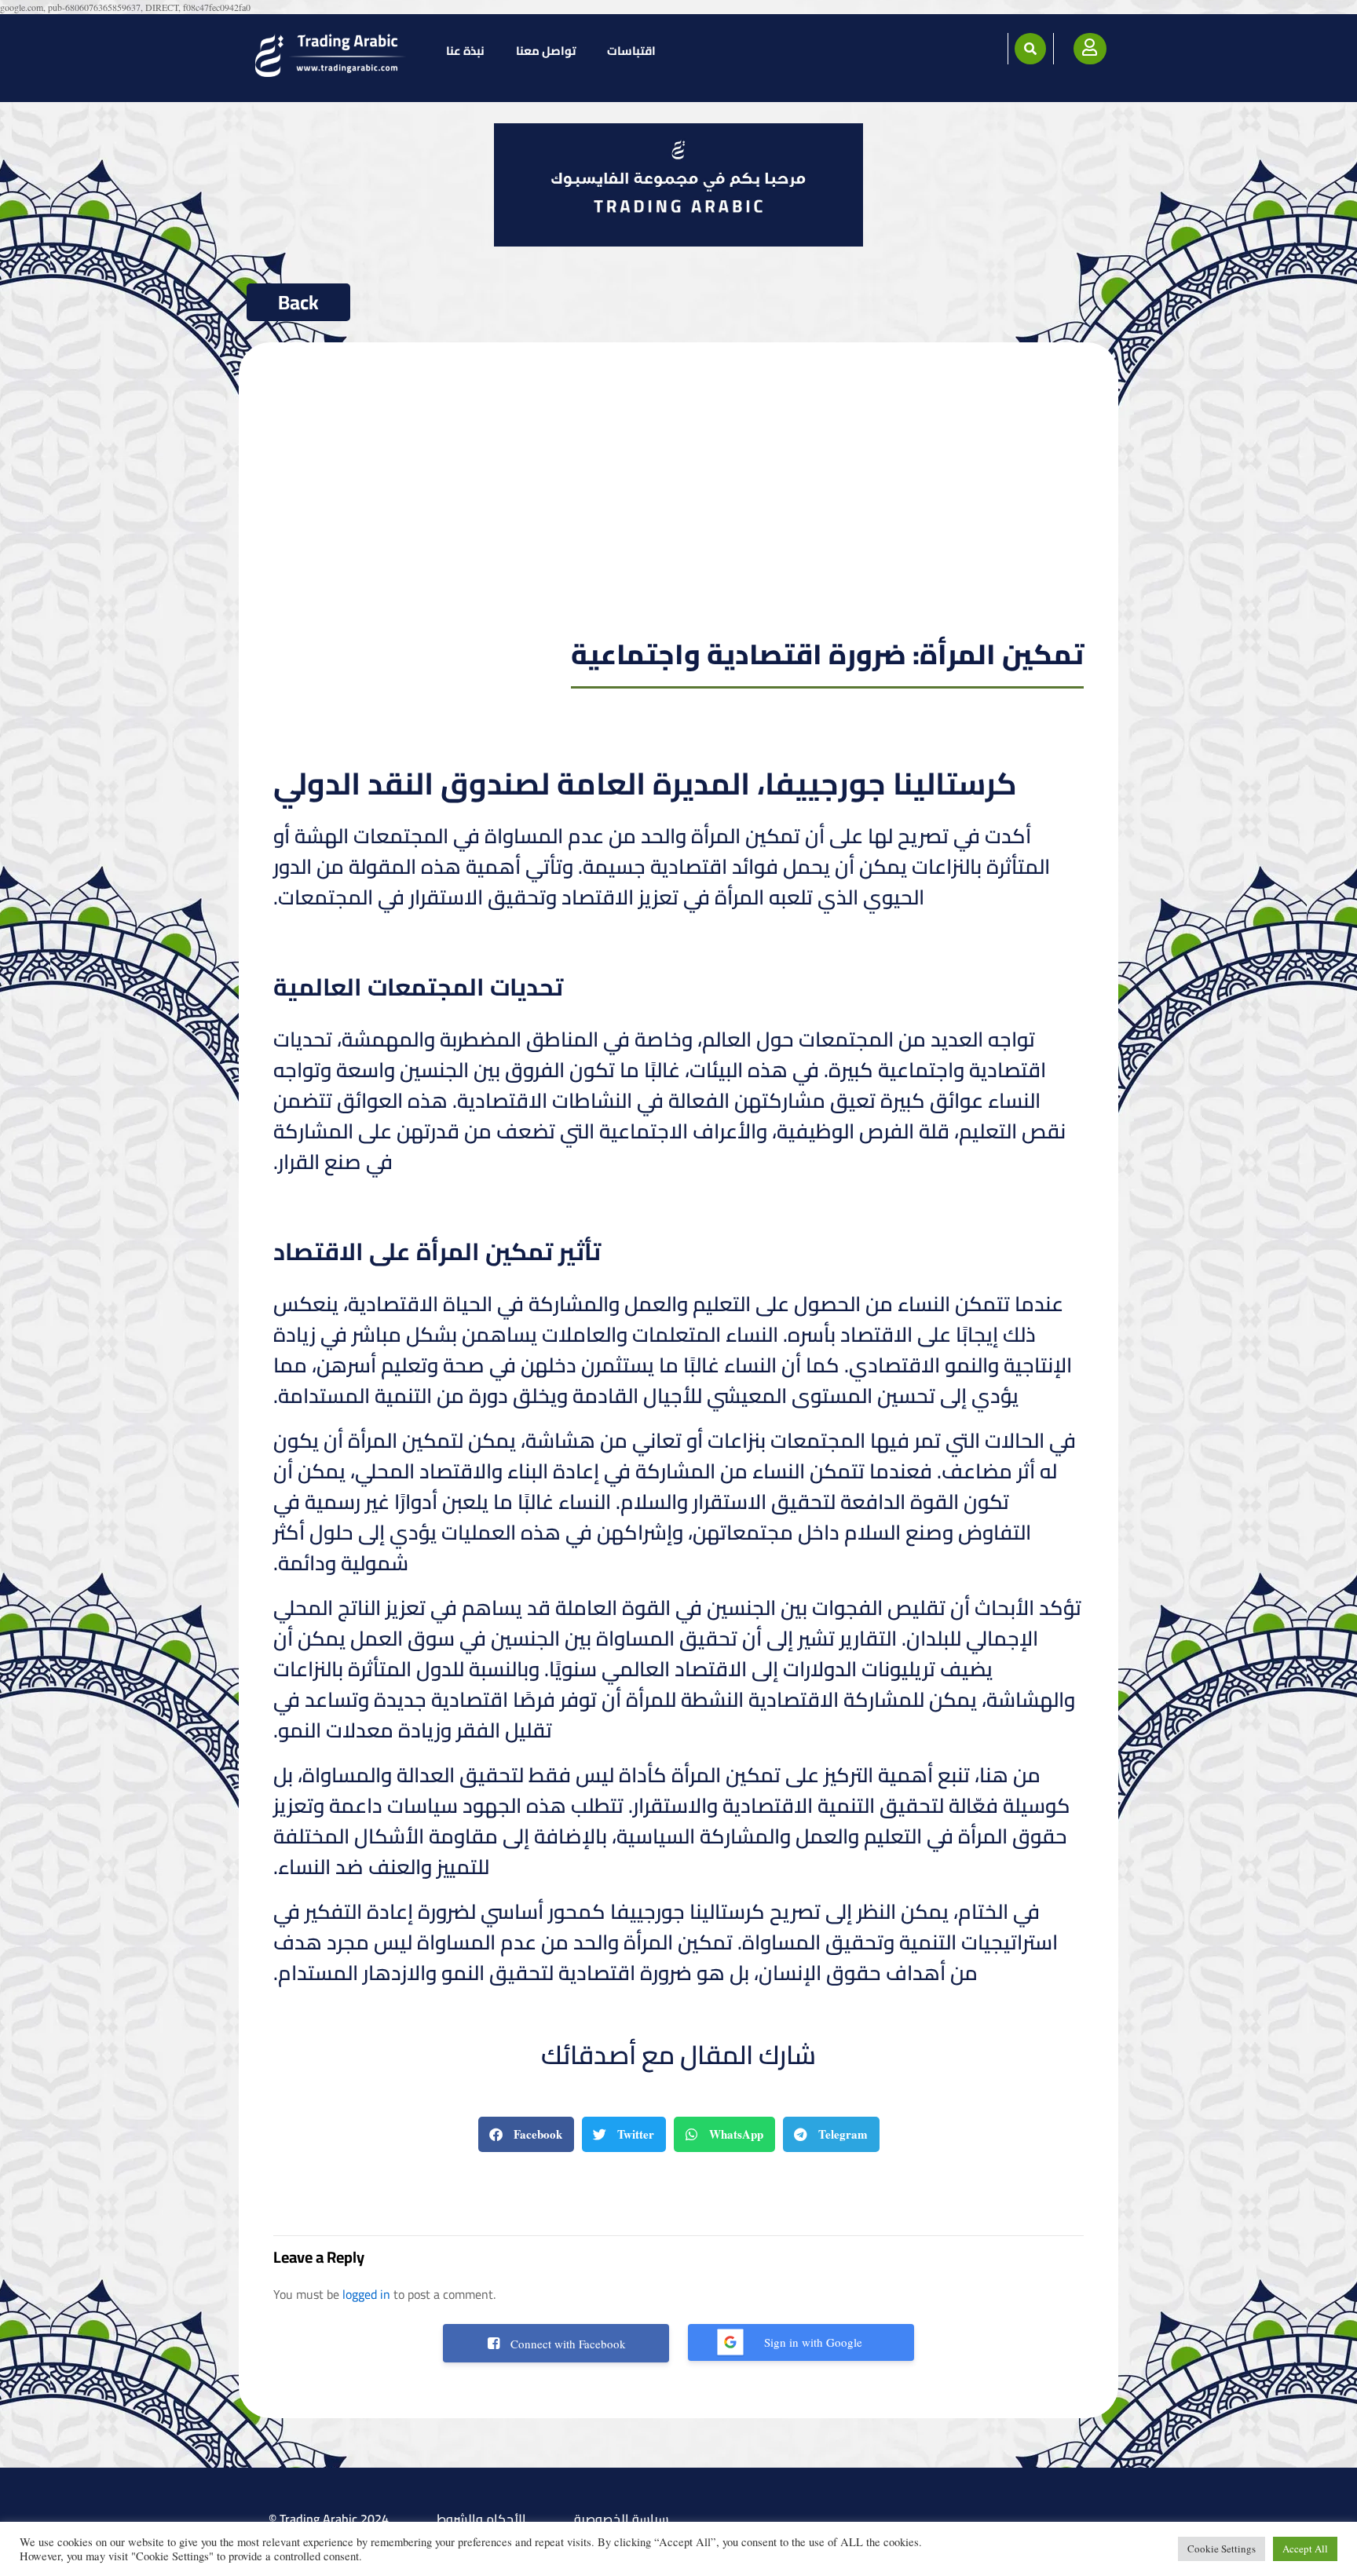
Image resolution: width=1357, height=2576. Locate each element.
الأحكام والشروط (481, 2519)
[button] (1030, 49)
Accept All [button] (1305, 2549)
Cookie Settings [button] (1222, 2549)
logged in (366, 2294)
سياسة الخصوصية (622, 2519)
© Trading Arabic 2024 (329, 2519)
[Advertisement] (679, 504)
